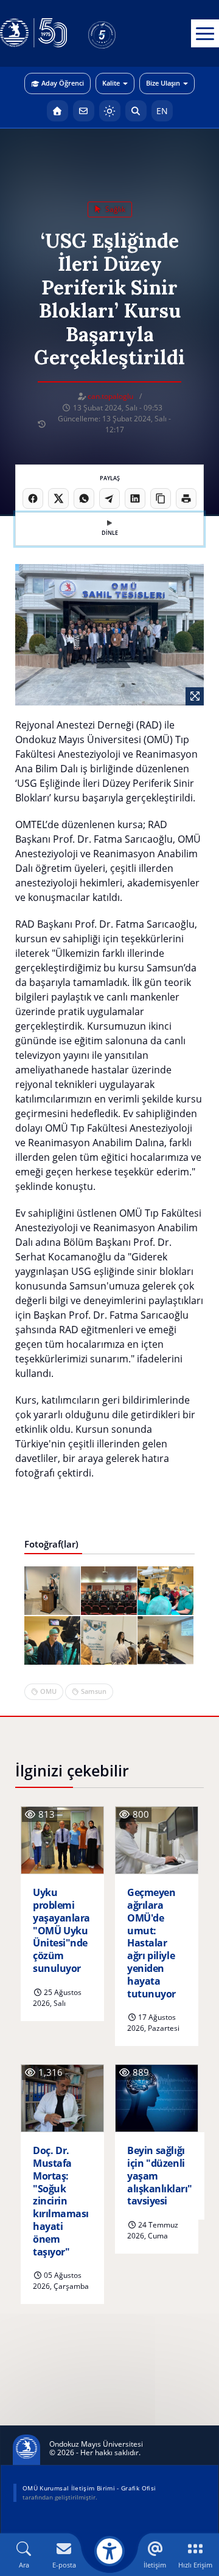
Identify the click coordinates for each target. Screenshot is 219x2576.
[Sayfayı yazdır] (186, 498)
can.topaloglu (110, 396)
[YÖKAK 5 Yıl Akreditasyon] (122, 33)
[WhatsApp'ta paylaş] (84, 498)
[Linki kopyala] (161, 498)
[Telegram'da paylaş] (109, 498)
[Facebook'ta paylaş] (33, 498)
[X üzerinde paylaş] (58, 498)
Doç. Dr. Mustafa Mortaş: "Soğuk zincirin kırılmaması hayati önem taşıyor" (61, 2201)
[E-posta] (84, 111)
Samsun (94, 1691)
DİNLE (110, 533)
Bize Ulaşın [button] (163, 83)
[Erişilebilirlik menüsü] (109, 2551)
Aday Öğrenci (63, 83)
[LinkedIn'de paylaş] (135, 498)
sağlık (114, 209)
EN (162, 111)
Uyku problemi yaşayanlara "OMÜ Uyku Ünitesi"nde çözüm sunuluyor (61, 1931)
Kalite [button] (111, 83)
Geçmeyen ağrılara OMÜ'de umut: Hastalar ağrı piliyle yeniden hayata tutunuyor (151, 1943)
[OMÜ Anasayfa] (57, 111)
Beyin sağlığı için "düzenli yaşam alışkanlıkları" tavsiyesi (160, 2176)
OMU (48, 1691)
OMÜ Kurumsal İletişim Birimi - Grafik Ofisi (89, 2488)
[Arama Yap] (136, 111)
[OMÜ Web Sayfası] (33, 33)
